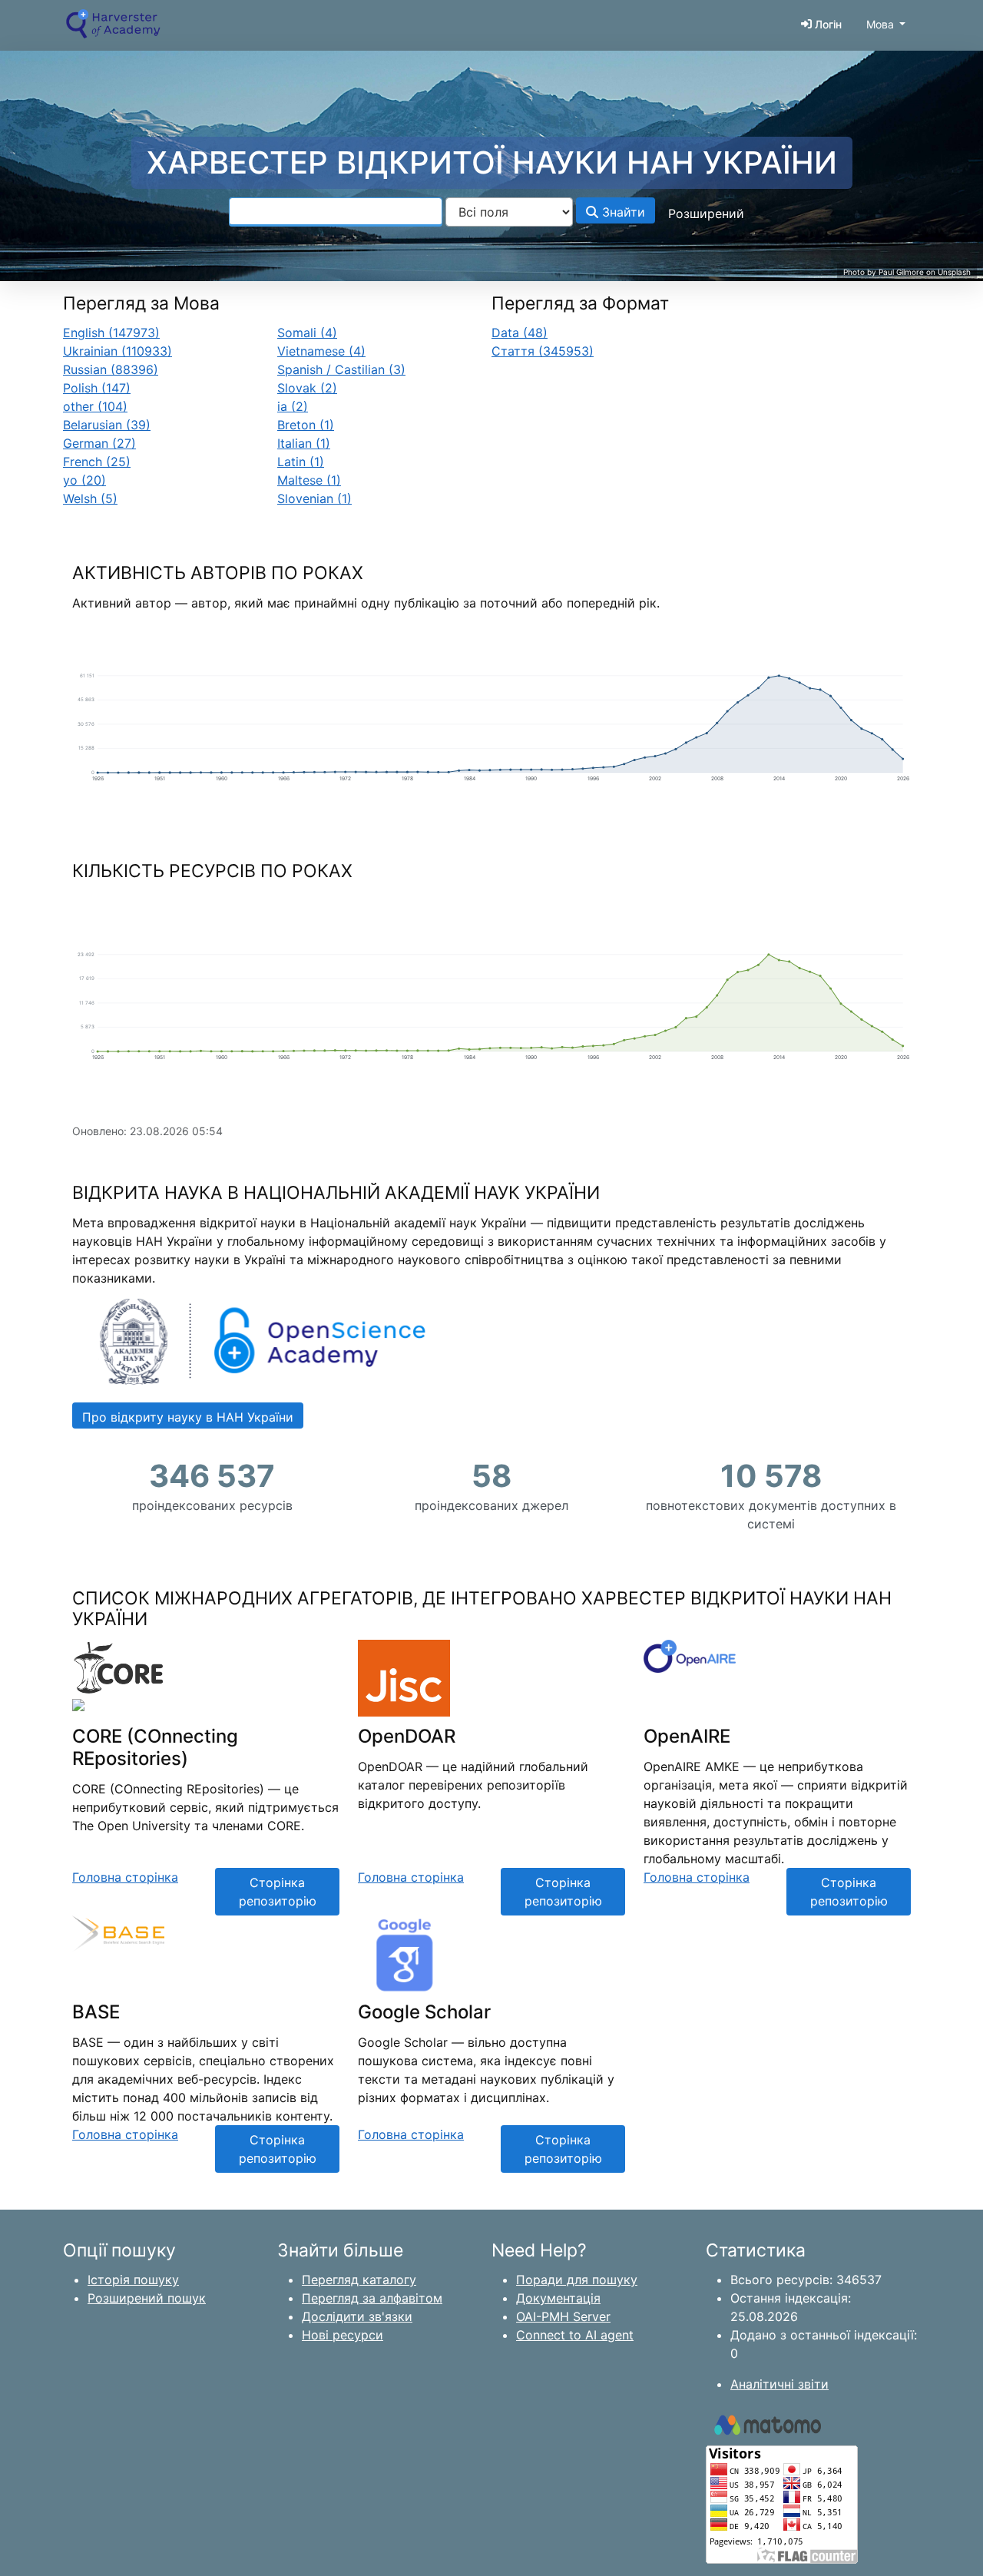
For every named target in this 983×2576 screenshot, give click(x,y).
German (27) (99, 443)
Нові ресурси (343, 2335)
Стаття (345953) (543, 351)
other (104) (95, 406)
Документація (558, 2298)
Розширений (706, 214)
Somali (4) (307, 333)
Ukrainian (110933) (117, 351)
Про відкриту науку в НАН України (188, 1417)
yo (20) (84, 480)
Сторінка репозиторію (278, 1892)
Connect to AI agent (575, 2335)
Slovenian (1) (314, 498)
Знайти (622, 212)
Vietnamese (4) (321, 351)
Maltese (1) (309, 480)
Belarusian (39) (107, 425)
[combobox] (336, 212)
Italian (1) (304, 443)
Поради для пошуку (577, 2280)
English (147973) (111, 333)
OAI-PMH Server (563, 2316)
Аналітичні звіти (779, 2384)
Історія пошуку (133, 2280)
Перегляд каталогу (359, 2280)
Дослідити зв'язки (357, 2316)
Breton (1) (306, 425)
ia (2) (293, 406)
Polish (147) (97, 388)
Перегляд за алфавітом (372, 2298)
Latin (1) (301, 462)
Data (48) (520, 333)
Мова (880, 24)
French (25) (97, 462)
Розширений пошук (147, 2298)
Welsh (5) (90, 498)
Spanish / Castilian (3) (341, 369)
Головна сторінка (125, 1877)
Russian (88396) (111, 369)
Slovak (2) (307, 388)
